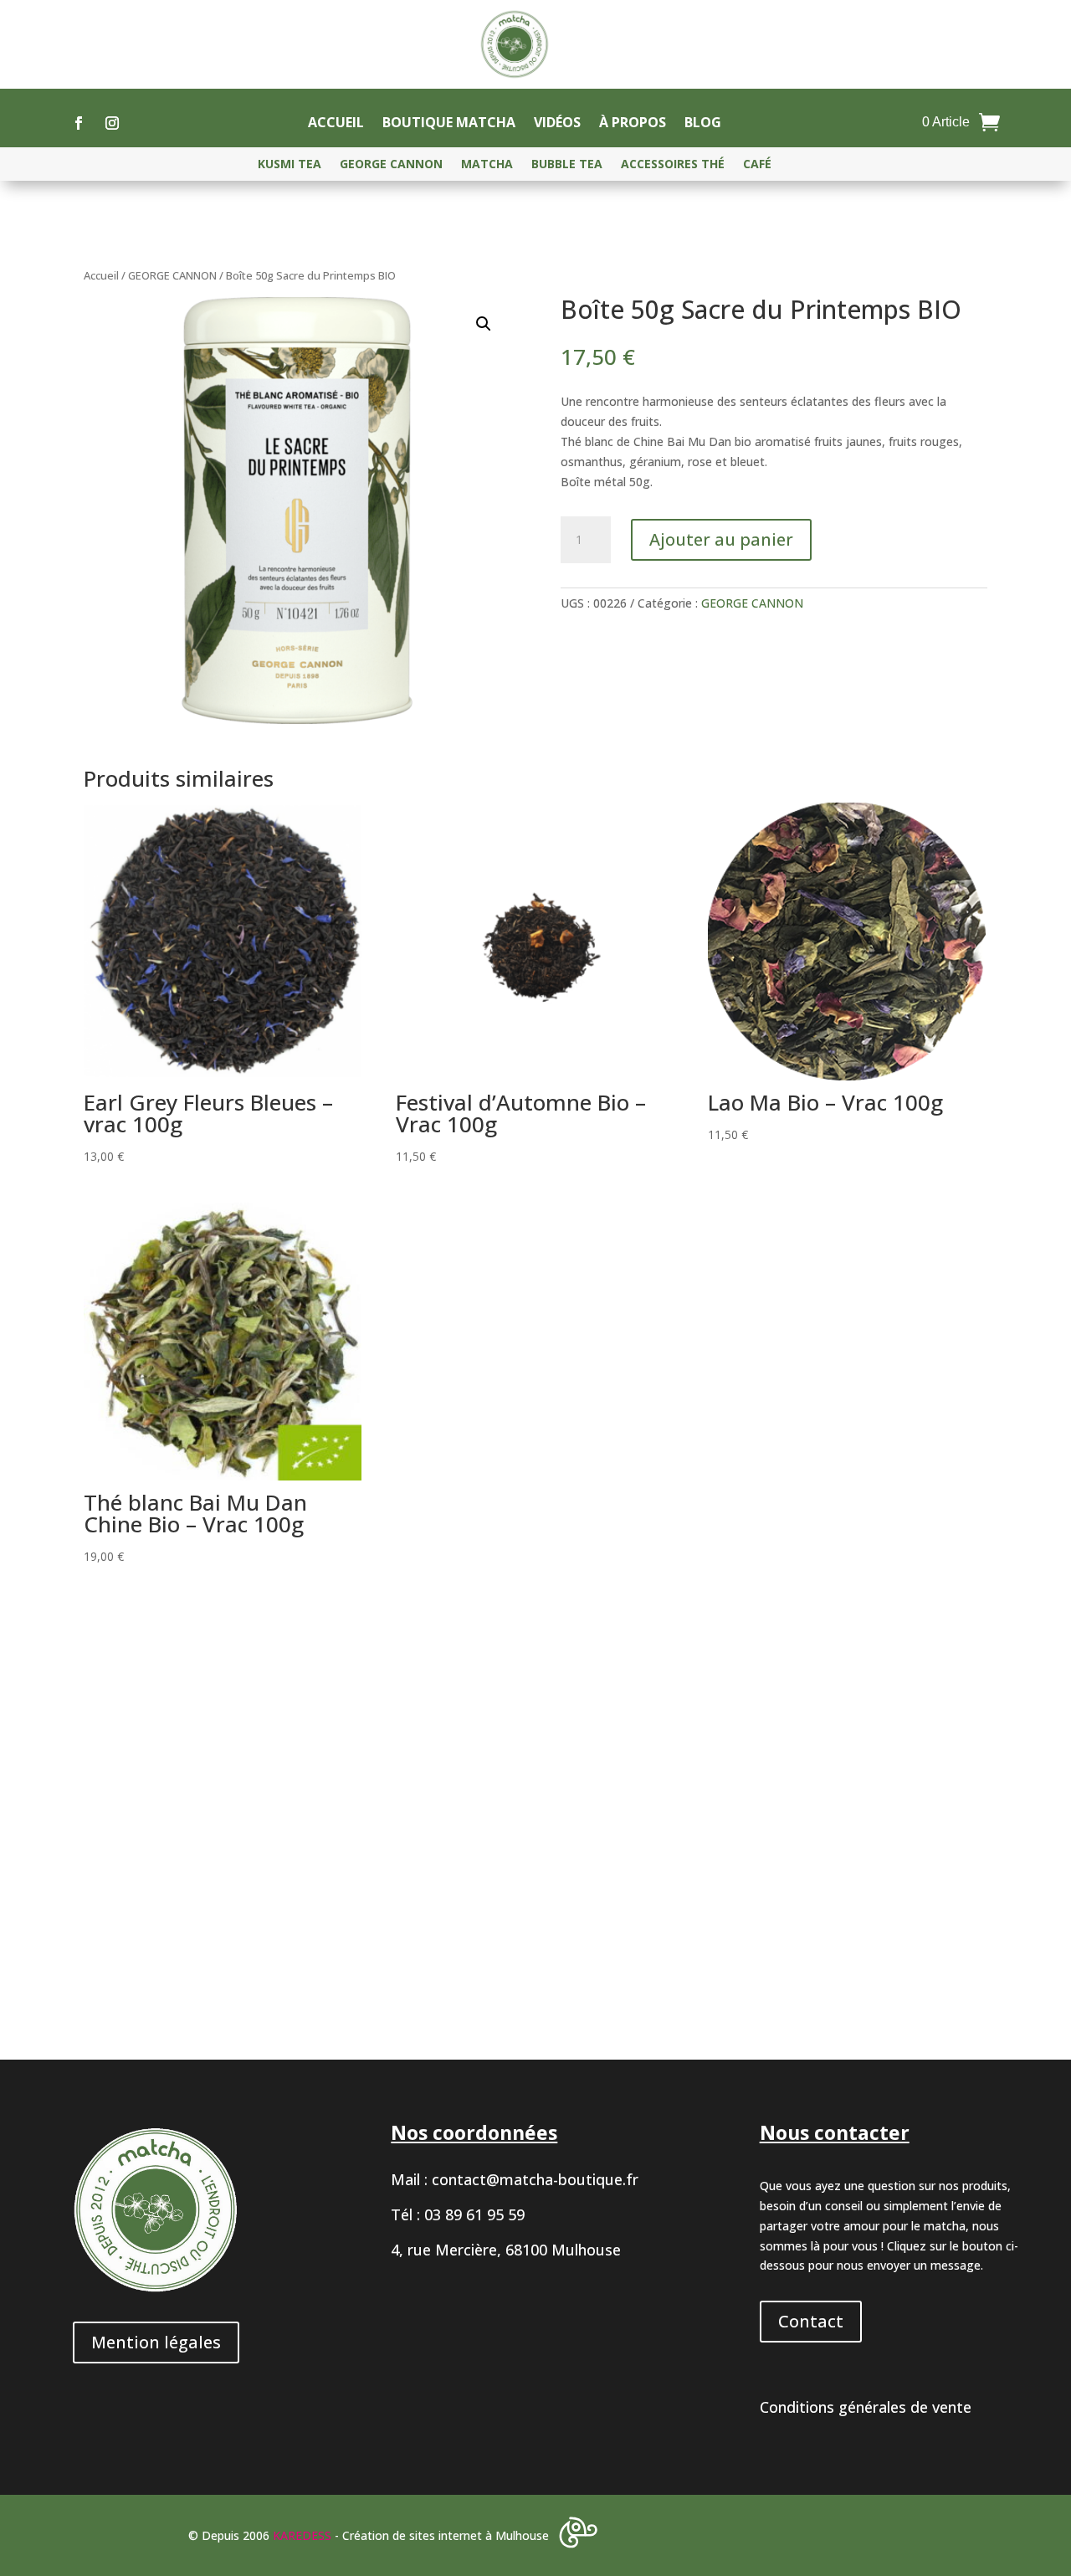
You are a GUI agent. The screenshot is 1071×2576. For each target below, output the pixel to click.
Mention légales (156, 2342)
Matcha (487, 165)
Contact (811, 2321)
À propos (633, 124)
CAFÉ (757, 165)
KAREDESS (302, 2535)
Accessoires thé (673, 165)
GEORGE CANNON (391, 165)
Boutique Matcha (449, 124)
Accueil (336, 124)
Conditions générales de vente (866, 2407)
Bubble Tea (567, 165)
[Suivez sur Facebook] (79, 123)
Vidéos (557, 124)
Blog (703, 124)
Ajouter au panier (721, 539)
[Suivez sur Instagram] (112, 123)
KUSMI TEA (290, 165)
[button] (484, 324)
